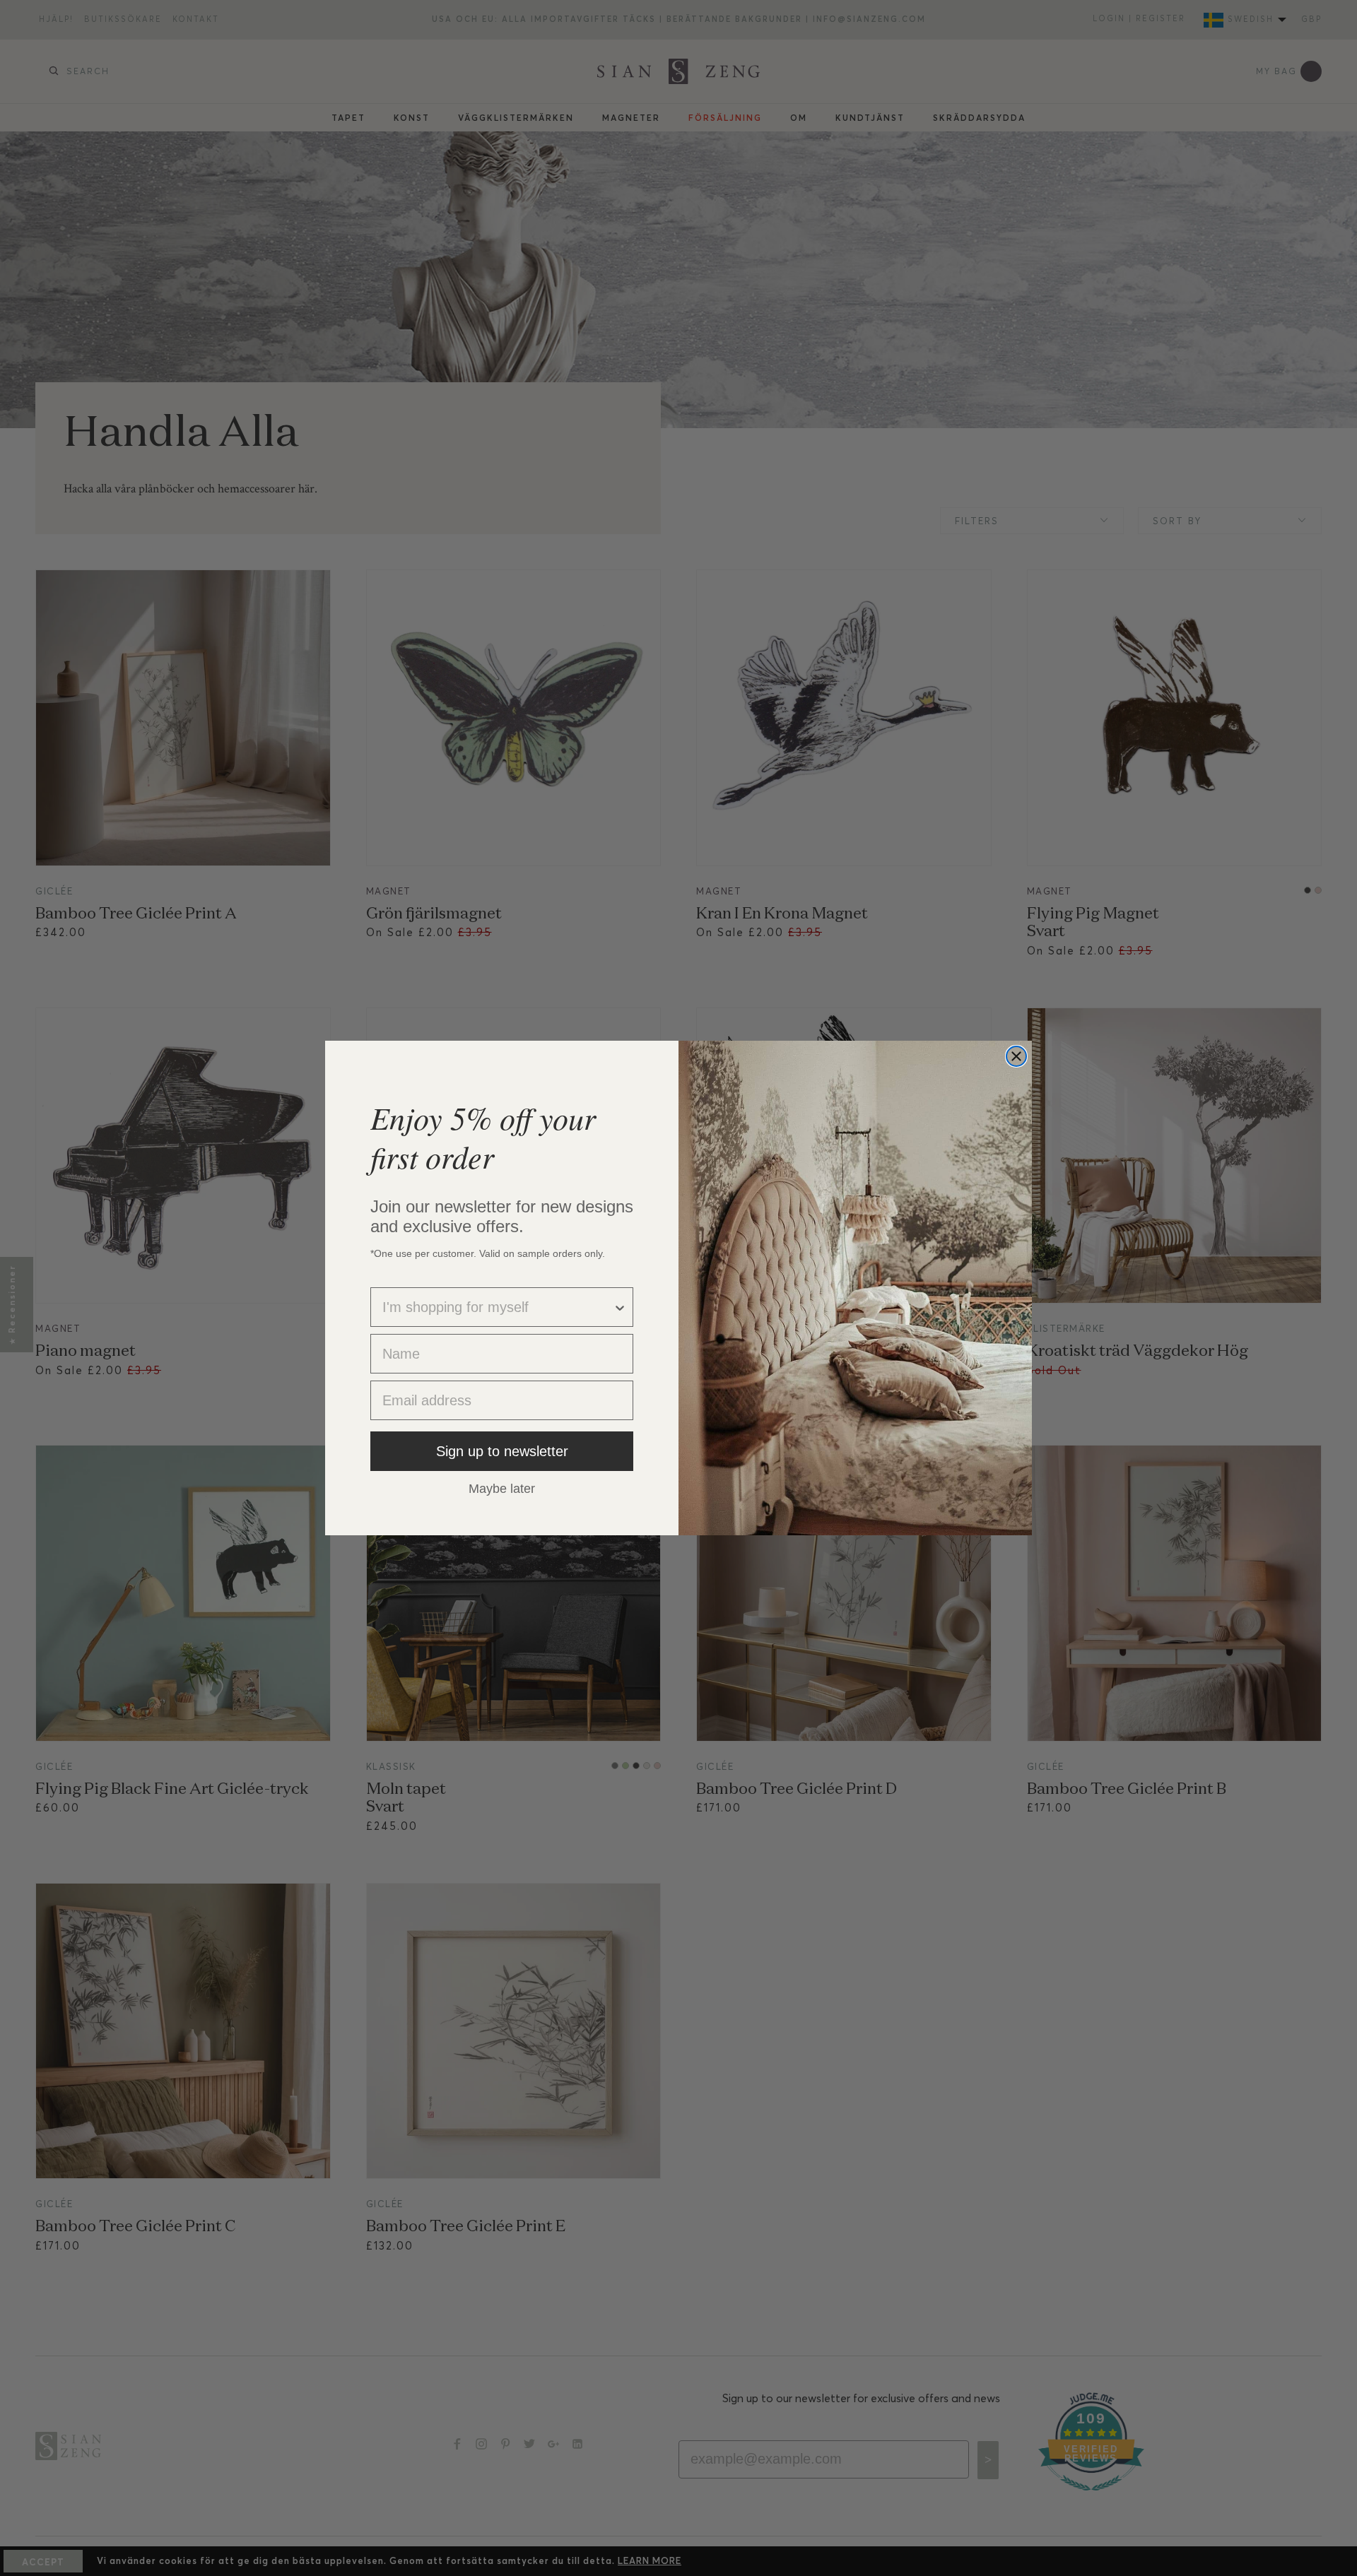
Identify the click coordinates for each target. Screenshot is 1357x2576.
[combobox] (498, 1307)
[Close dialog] (1016, 1056)
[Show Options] (620, 1307)
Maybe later (502, 1488)
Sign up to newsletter (502, 1451)
